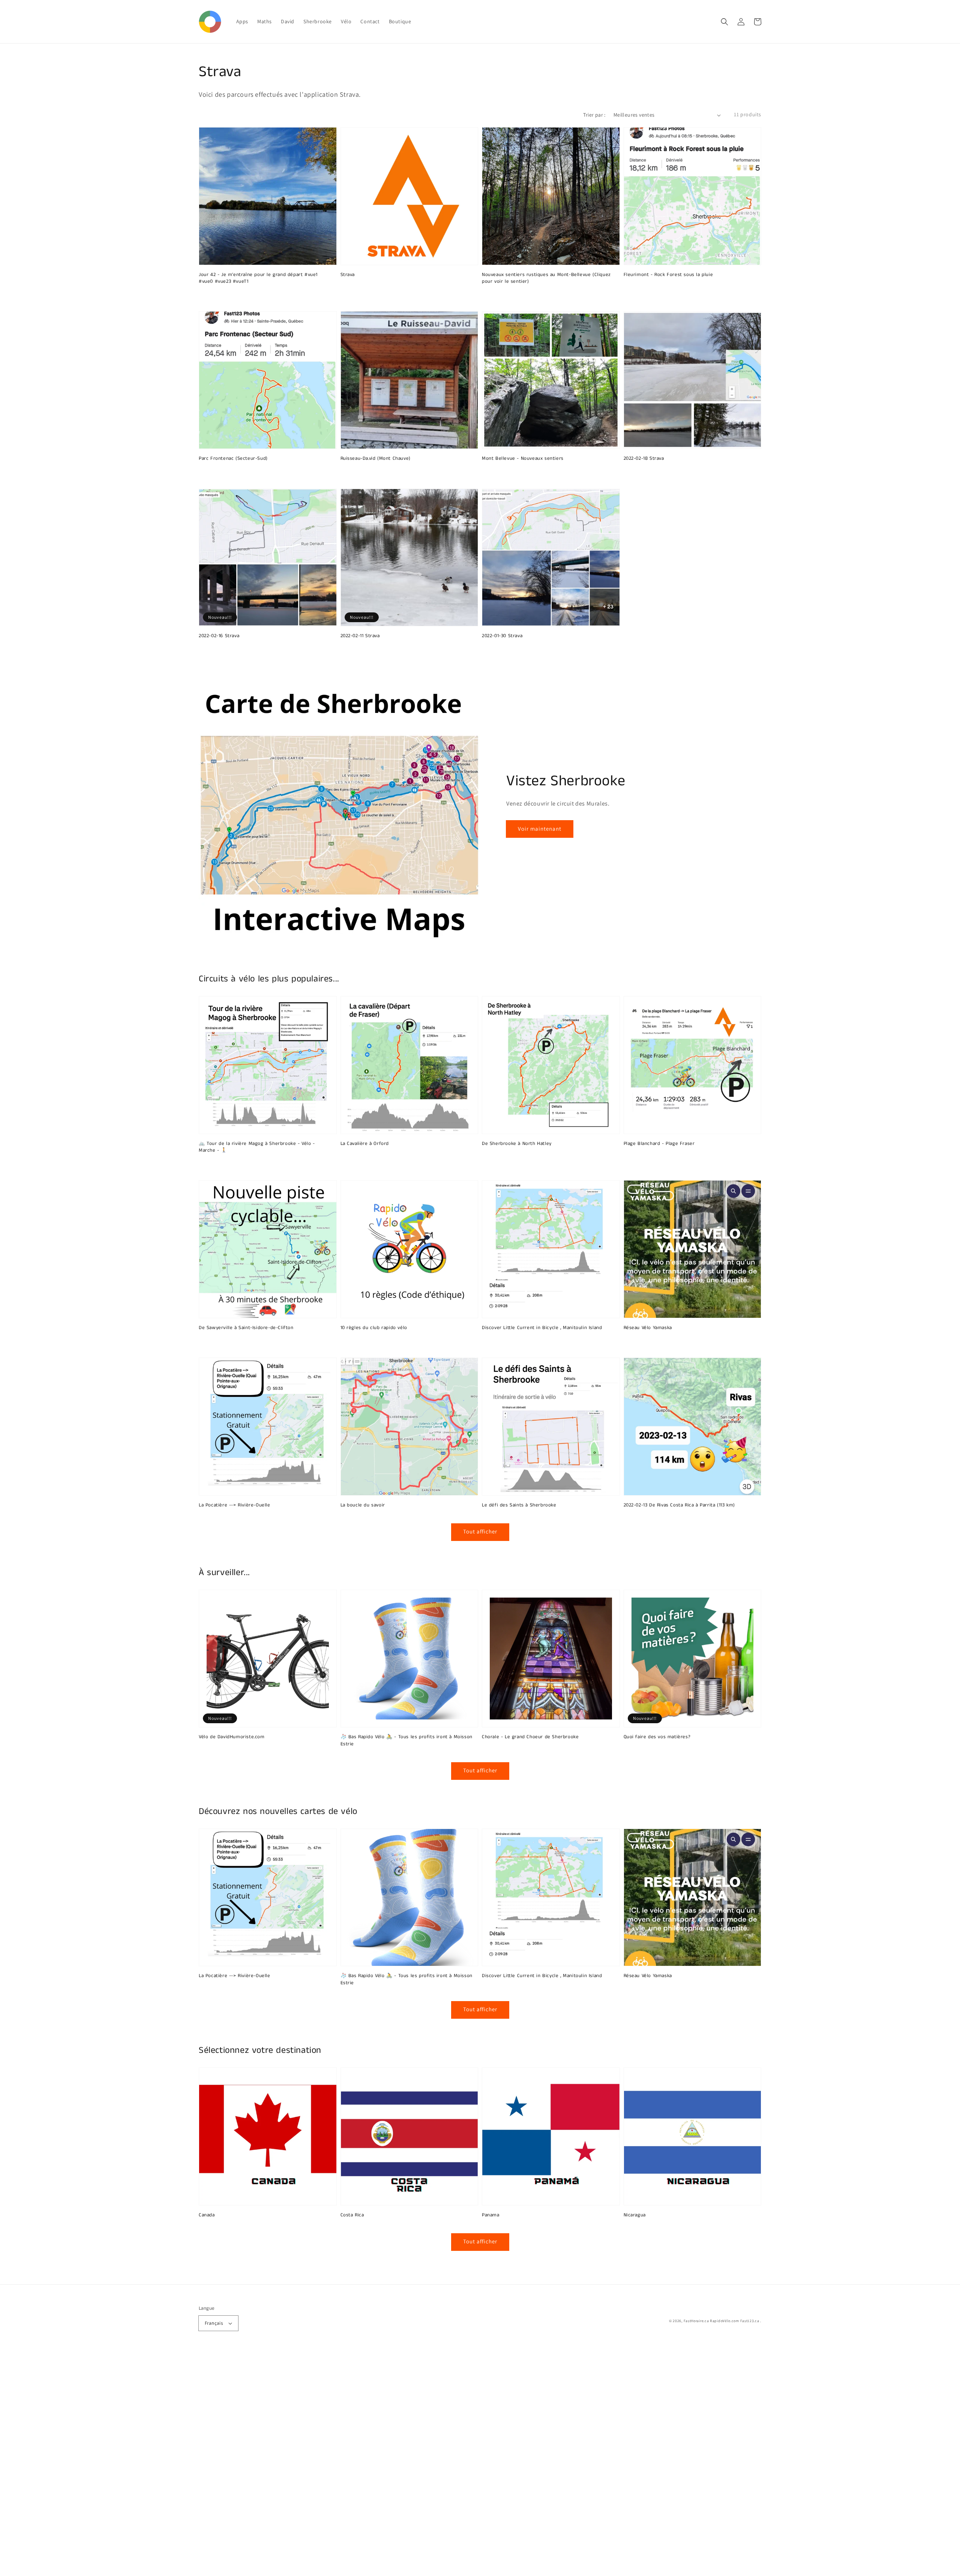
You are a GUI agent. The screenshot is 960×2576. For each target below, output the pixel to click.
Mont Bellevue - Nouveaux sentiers (523, 459)
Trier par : (594, 115)
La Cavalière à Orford (365, 1144)
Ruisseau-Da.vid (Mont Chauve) (376, 459)
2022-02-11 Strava (360, 636)
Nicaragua (635, 2215)
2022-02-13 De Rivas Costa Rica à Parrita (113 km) (679, 1505)
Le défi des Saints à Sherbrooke (519, 1505)
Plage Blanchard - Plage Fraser (659, 1144)
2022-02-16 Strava (219, 636)
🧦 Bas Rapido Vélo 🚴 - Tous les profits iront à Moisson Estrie (406, 1740)
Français (214, 2323)
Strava (348, 275)
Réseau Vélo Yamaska (648, 1328)
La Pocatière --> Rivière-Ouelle (235, 1505)
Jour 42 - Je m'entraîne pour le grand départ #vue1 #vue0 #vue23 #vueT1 (258, 278)
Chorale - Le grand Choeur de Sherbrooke (530, 1737)
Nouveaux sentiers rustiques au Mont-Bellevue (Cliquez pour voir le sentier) (546, 278)
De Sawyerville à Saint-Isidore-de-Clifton (246, 1328)
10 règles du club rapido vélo (374, 1328)
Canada (207, 2215)
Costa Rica (352, 2215)
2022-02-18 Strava (644, 459)
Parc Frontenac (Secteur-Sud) (233, 459)
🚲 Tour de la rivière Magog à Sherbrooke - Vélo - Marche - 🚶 (257, 1147)
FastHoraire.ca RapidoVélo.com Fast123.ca (721, 2321)
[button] (724, 22)
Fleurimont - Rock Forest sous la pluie (668, 275)
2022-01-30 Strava (502, 636)
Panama (491, 2215)
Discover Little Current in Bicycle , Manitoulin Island (542, 1328)
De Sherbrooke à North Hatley (517, 1144)
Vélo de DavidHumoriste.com (232, 1737)
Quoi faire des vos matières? (657, 1737)
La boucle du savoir (363, 1505)
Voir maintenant (540, 829)
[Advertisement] (225, 2463)
